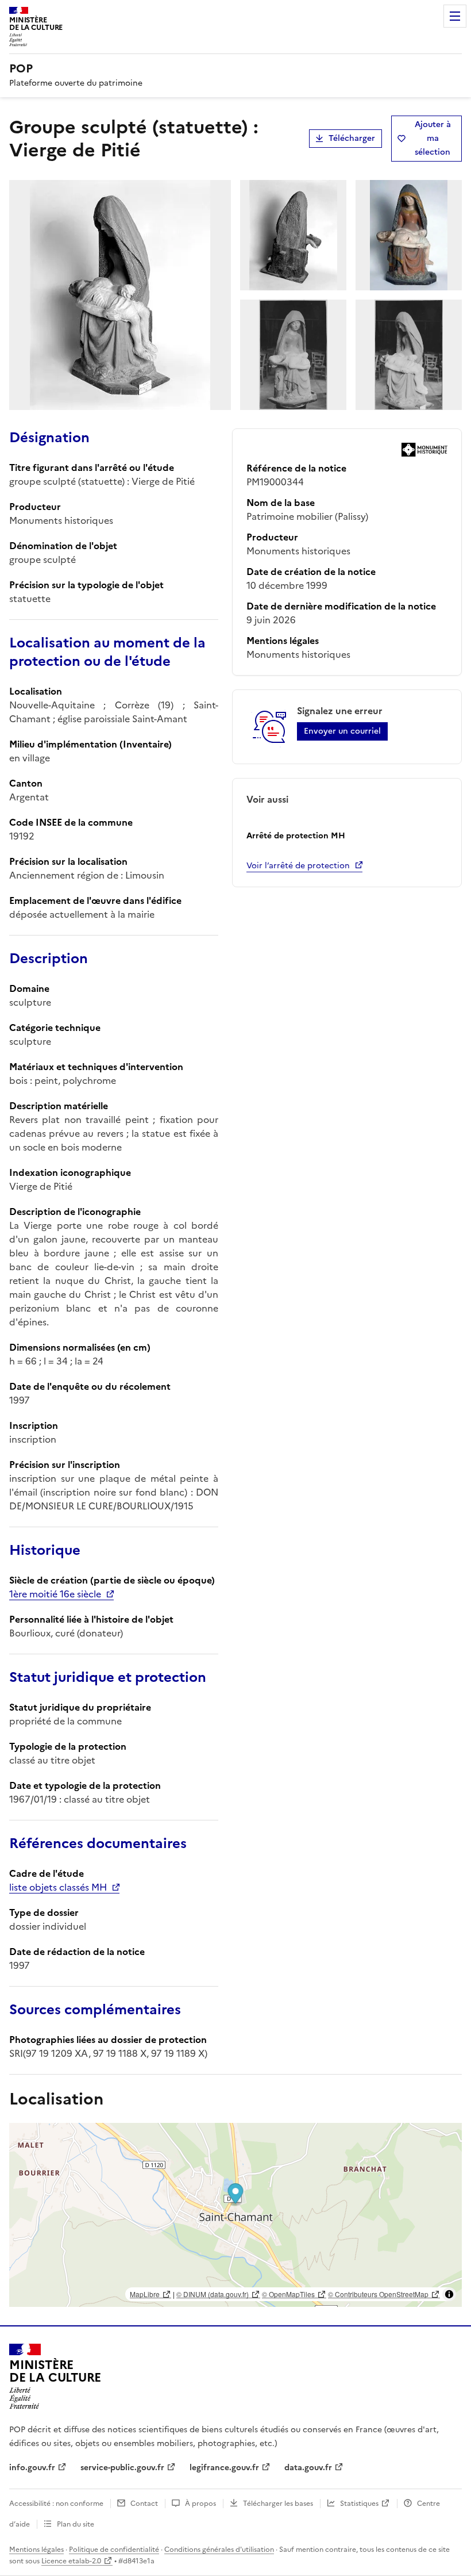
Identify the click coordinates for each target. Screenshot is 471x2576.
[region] (235, 2215)
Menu (455, 16)
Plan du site (76, 2524)
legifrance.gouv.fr (224, 2468)
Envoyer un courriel (342, 731)
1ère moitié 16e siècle (55, 1594)
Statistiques (359, 2504)
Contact (144, 2504)
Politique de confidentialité (114, 2550)
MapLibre (145, 2294)
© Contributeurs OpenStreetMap (378, 2294)
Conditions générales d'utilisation (219, 2550)
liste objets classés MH (58, 1887)
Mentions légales (36, 2550)
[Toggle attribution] (449, 2294)
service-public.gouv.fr (122, 2468)
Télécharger (352, 138)
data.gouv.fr (308, 2468)
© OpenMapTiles (288, 2294)
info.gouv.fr (32, 2468)
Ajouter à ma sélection (433, 138)
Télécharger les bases (278, 2504)
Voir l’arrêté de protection (298, 866)
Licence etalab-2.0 (71, 2561)
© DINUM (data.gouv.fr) (213, 2294)
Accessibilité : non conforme (56, 2504)
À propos (200, 2504)
